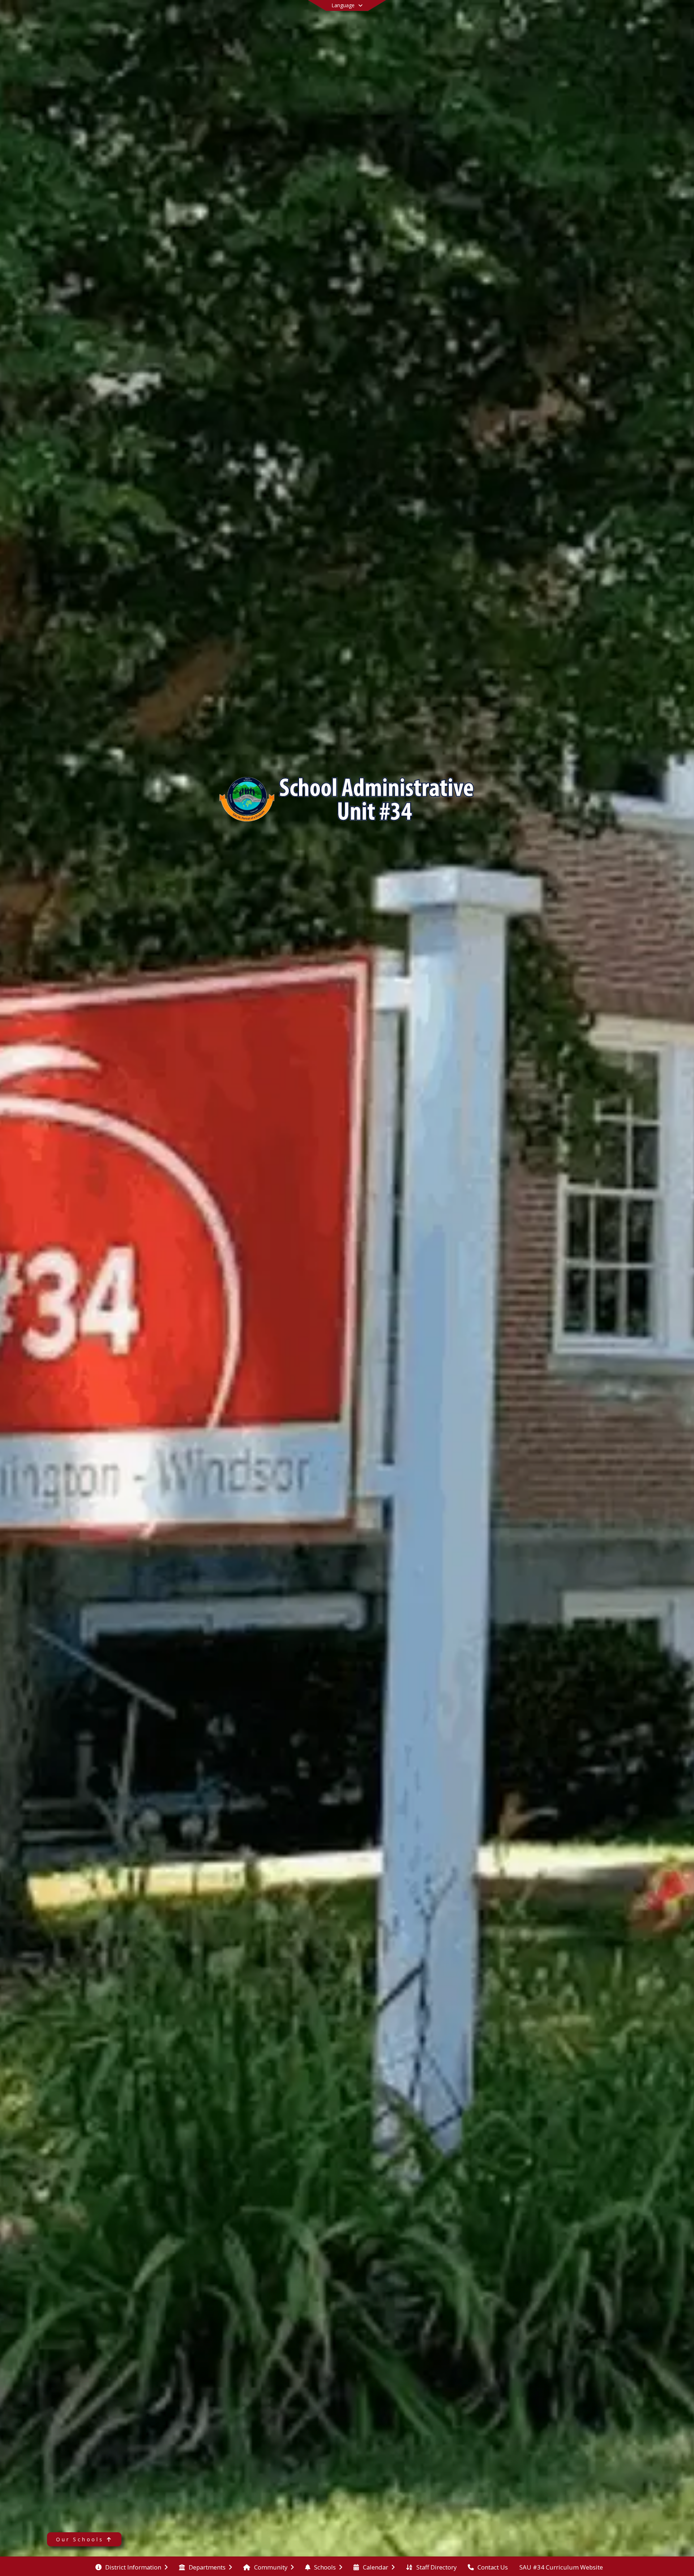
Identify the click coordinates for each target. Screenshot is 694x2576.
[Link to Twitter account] (592, 16)
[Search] (616, 15)
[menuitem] (132, 2567)
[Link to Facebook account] (603, 16)
